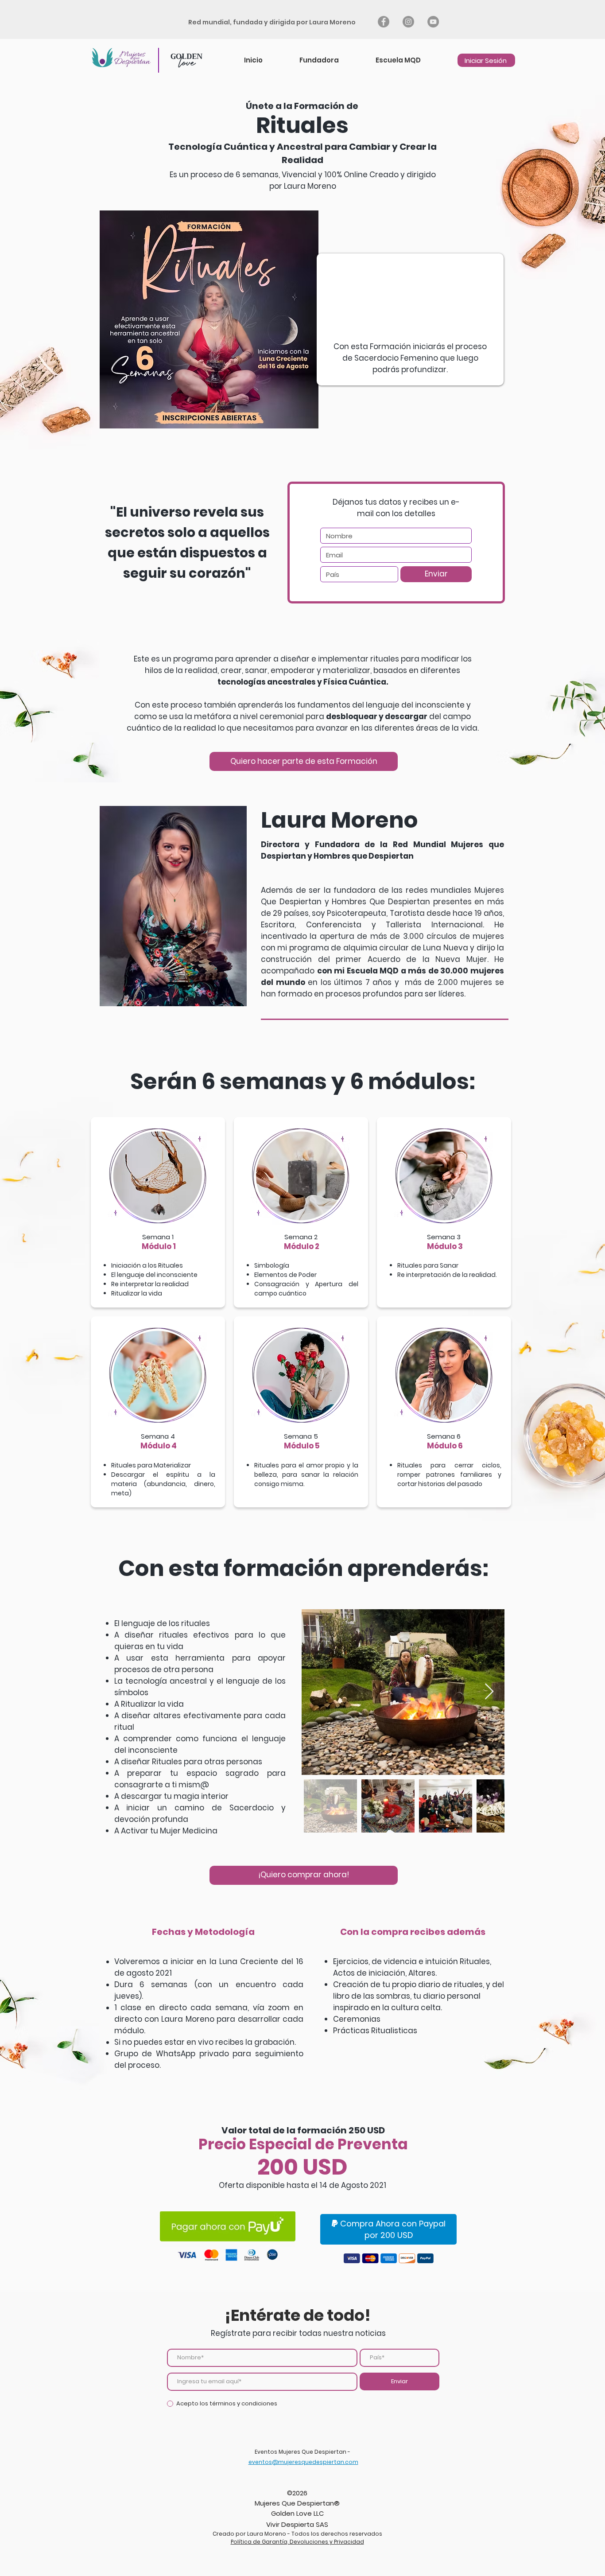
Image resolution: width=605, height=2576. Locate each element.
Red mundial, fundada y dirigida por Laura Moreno (273, 22)
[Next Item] (489, 1692)
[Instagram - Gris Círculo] (408, 22)
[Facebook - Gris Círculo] (384, 22)
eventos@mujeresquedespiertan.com (303, 2462)
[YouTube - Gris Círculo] (433, 22)
